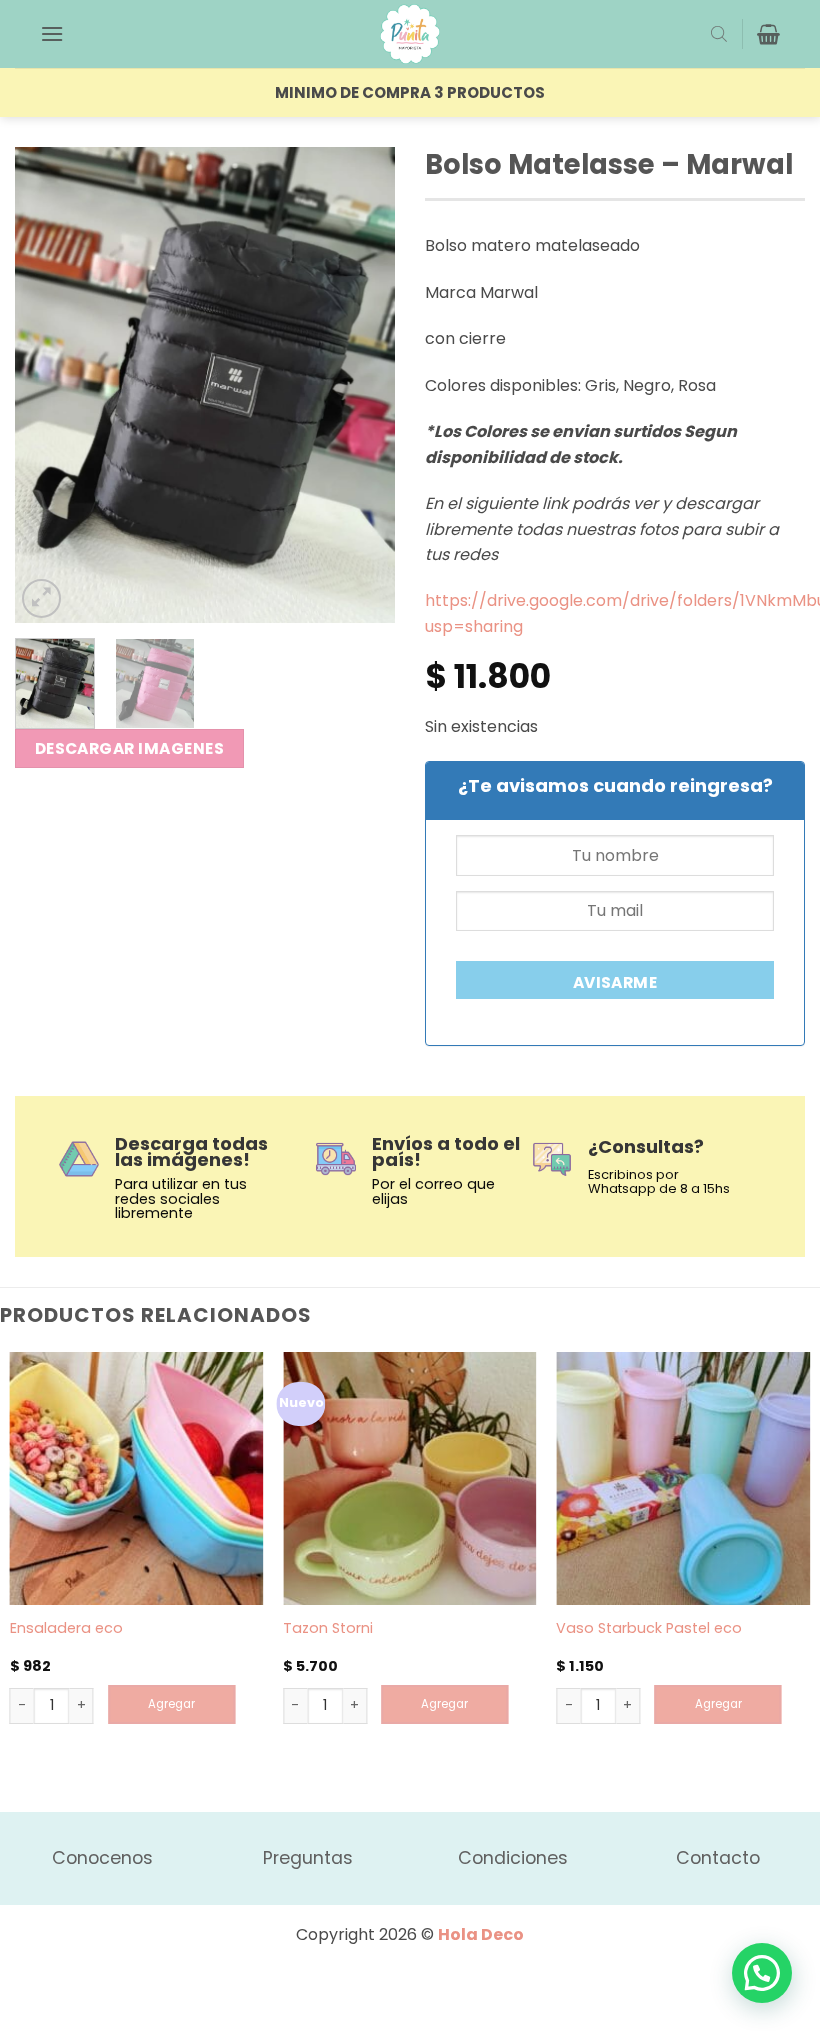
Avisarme (615, 982)
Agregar (171, 1704)
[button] (52, 33)
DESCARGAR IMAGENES (129, 748)
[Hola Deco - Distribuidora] (410, 34)
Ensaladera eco (66, 1628)
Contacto (718, 1858)
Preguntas (308, 1858)
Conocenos (102, 1858)
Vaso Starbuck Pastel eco (649, 1628)
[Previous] (48, 384)
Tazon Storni (328, 1628)
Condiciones (513, 1858)
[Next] (362, 384)
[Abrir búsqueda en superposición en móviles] (719, 34)
